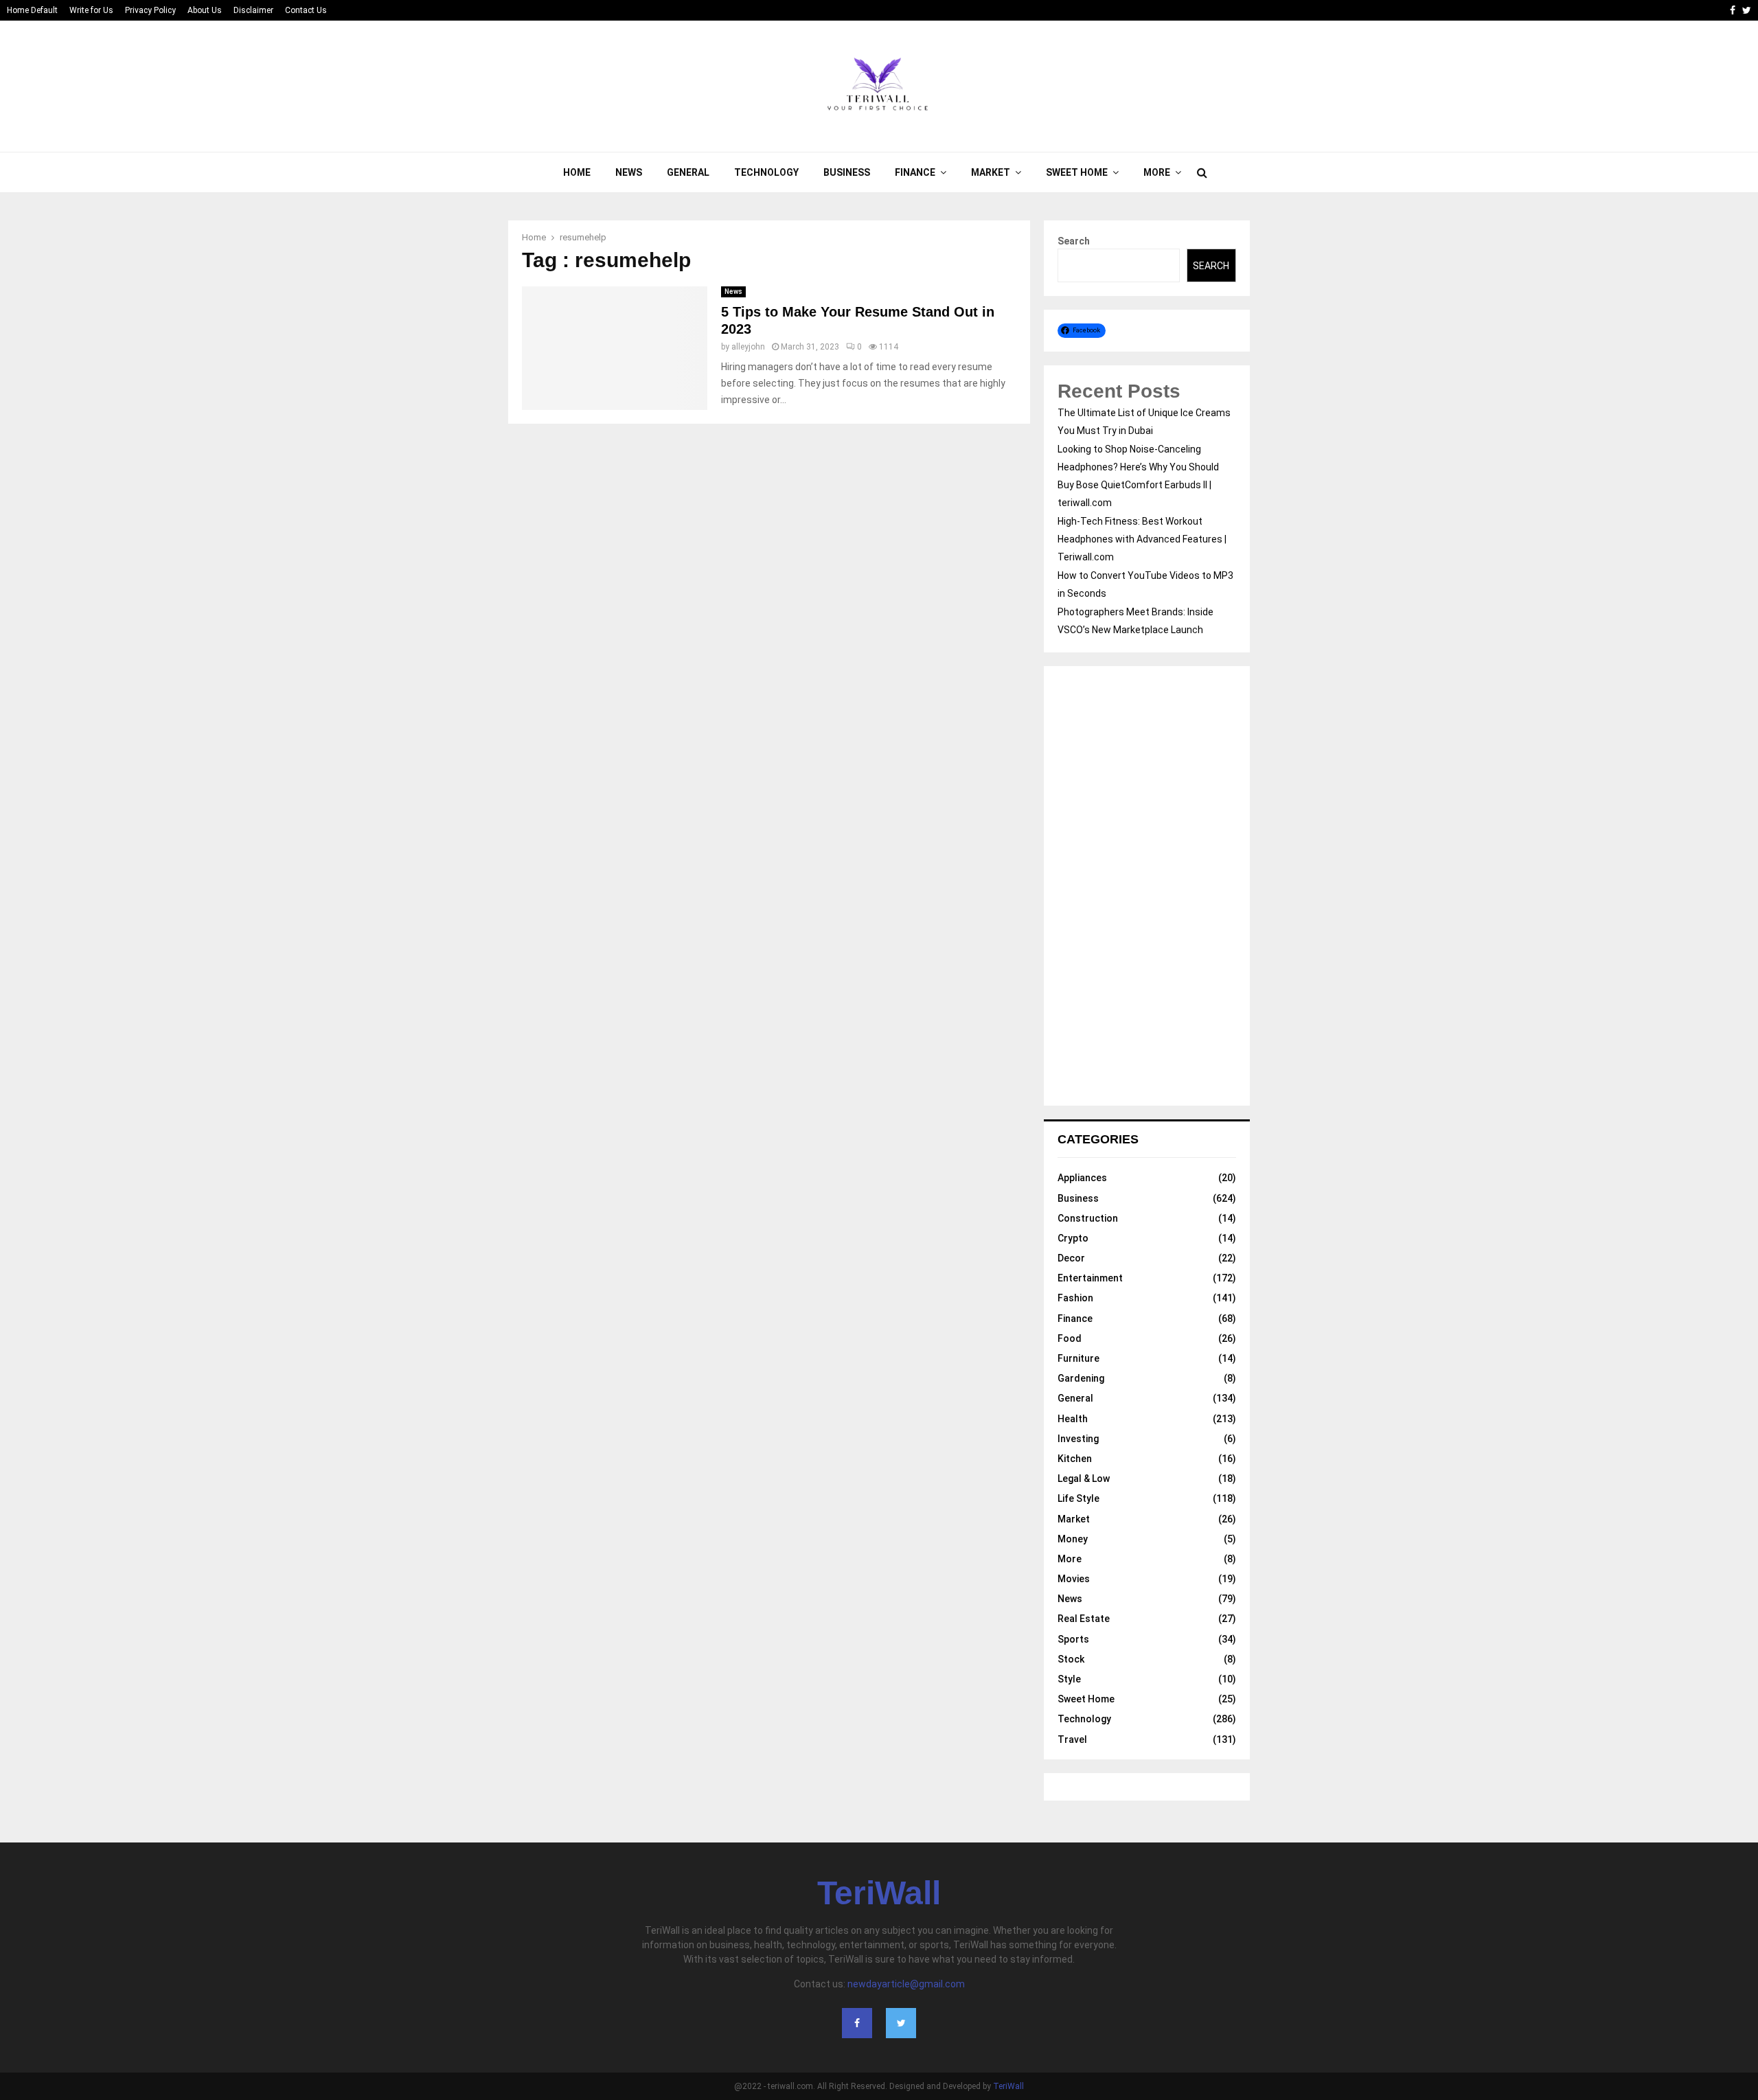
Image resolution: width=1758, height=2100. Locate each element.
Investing (1078, 1439)
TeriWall (879, 1893)
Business (847, 172)
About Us (205, 10)
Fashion (1075, 1298)
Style (1069, 1679)
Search (1074, 241)
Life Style (1078, 1498)
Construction (1088, 1218)
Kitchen (1075, 1459)
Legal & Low (1084, 1479)
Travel (1072, 1739)
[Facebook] (857, 2023)
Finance (915, 172)
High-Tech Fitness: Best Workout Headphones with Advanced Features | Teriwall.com (1142, 539)
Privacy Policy (150, 10)
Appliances (1082, 1178)
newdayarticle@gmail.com (906, 1984)
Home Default (32, 10)
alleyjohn (748, 347)
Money (1073, 1539)
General (688, 172)
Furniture (1078, 1358)
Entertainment (1090, 1278)
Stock (1071, 1659)
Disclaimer (253, 10)
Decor (1071, 1258)
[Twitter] (901, 2023)
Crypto (1073, 1238)
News (629, 172)
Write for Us (91, 10)
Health (1073, 1419)
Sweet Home (1077, 172)
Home (577, 172)
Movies (1074, 1579)
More (1157, 172)
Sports (1073, 1639)
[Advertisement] (1147, 886)
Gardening (1081, 1378)
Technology (766, 172)
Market (991, 172)
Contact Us (306, 10)
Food (1070, 1338)
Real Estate (1084, 1619)
